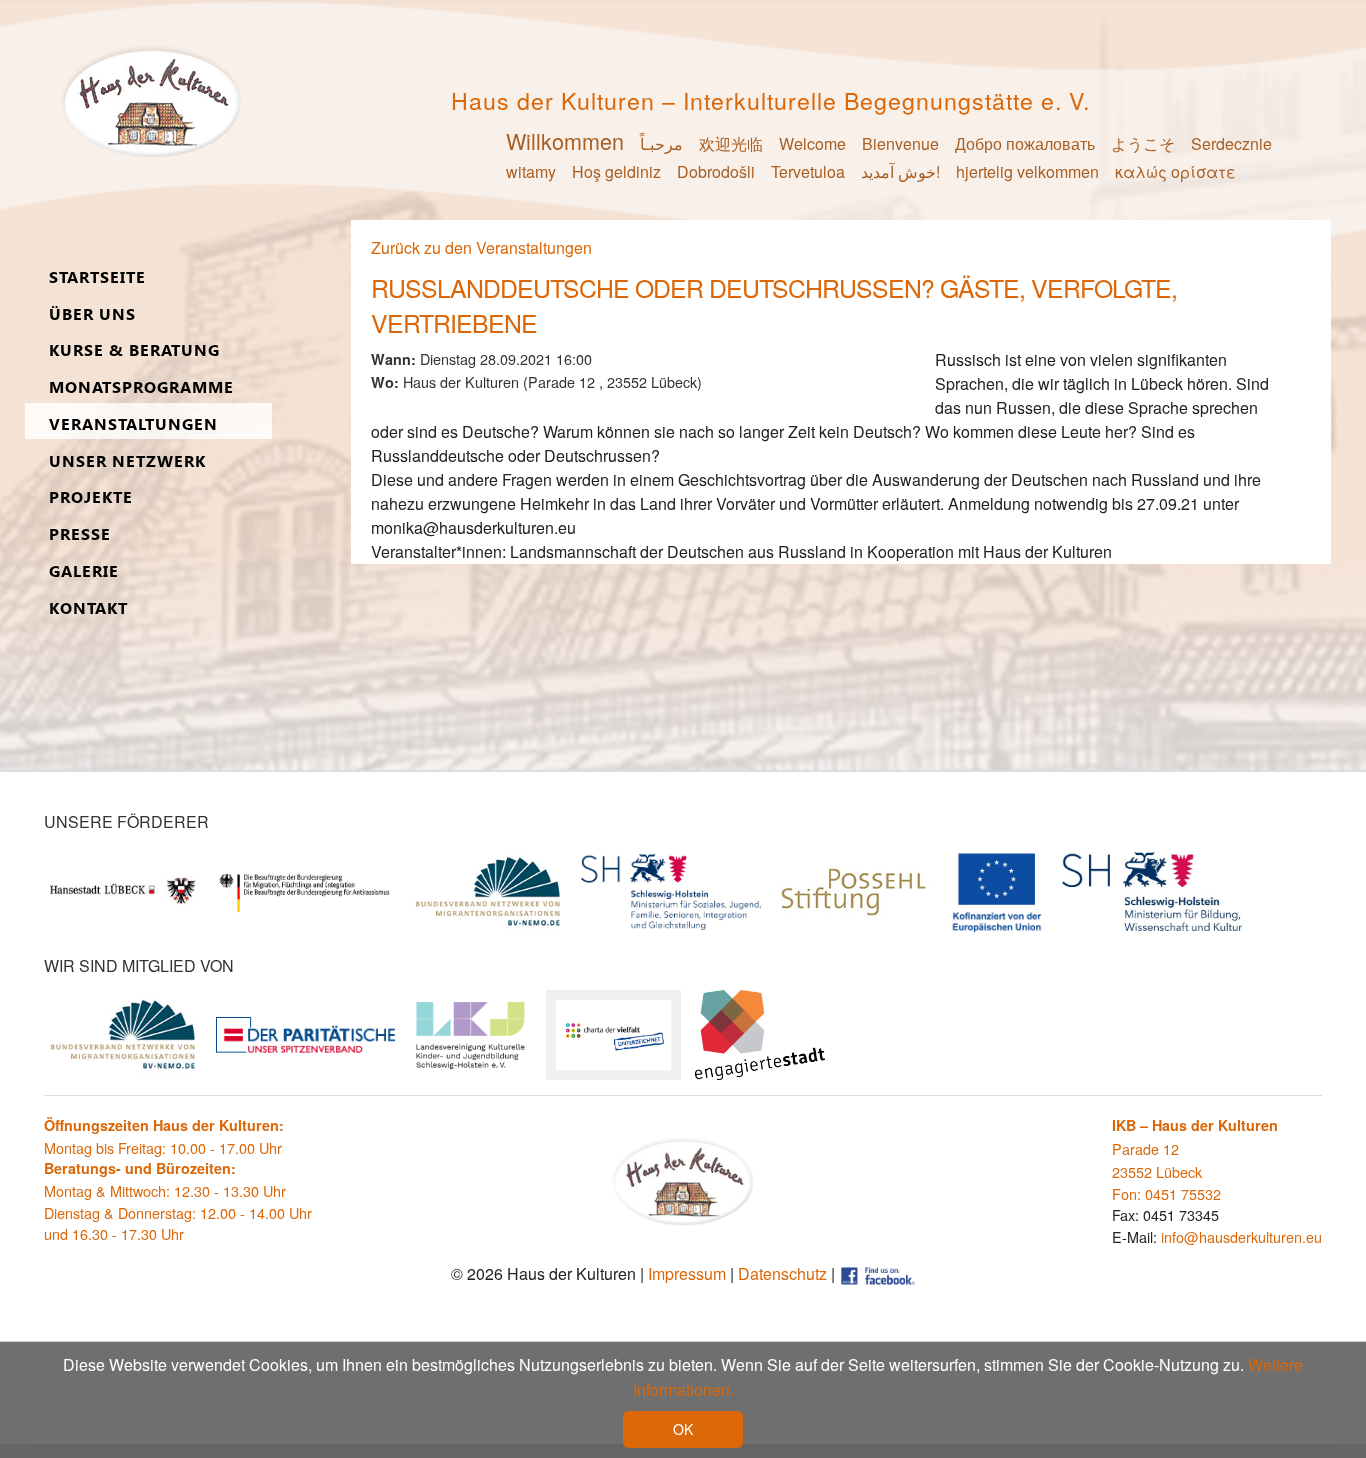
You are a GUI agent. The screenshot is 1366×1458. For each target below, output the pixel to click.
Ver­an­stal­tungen (133, 424)
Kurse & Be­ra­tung (134, 350)
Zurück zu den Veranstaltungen (481, 247)
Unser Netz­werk (127, 461)
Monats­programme (141, 387)
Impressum (687, 1273)
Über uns (92, 314)
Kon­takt (88, 608)
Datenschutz (782, 1273)
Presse (80, 534)
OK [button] (683, 1429)
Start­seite (97, 277)
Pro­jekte (91, 497)
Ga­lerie (84, 571)
